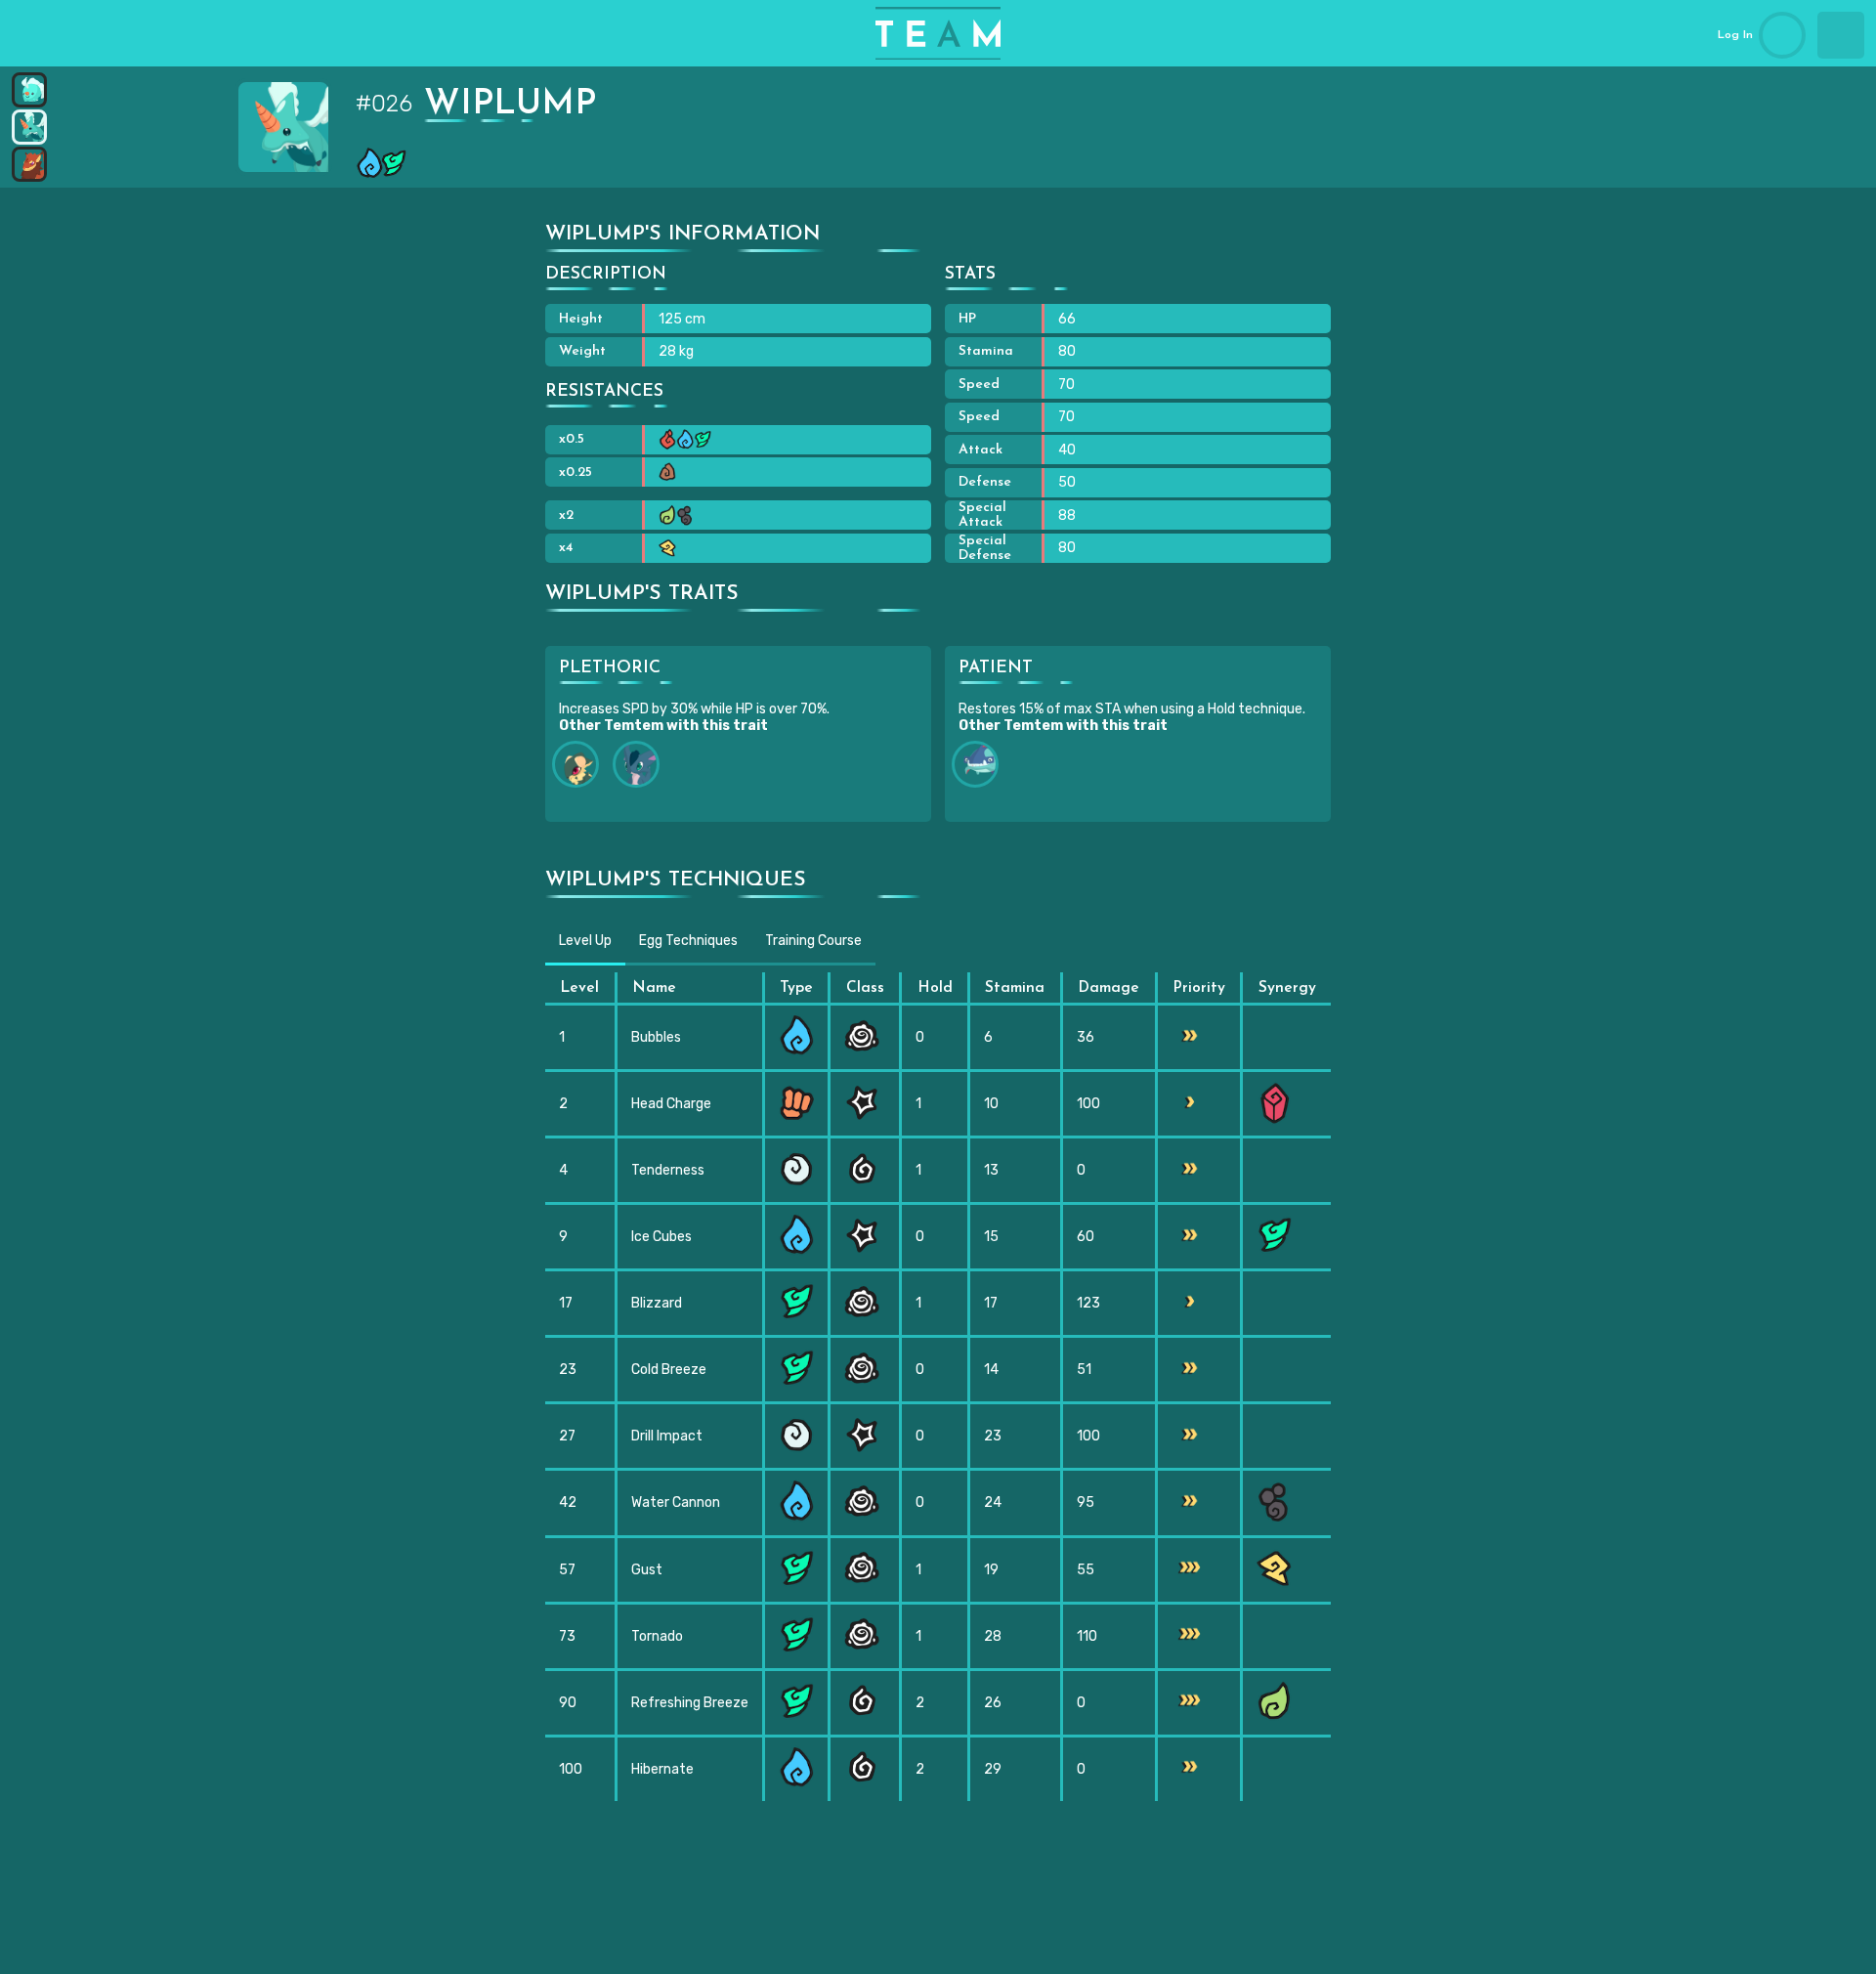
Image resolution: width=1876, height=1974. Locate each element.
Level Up (585, 941)
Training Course (813, 941)
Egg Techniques (688, 941)
